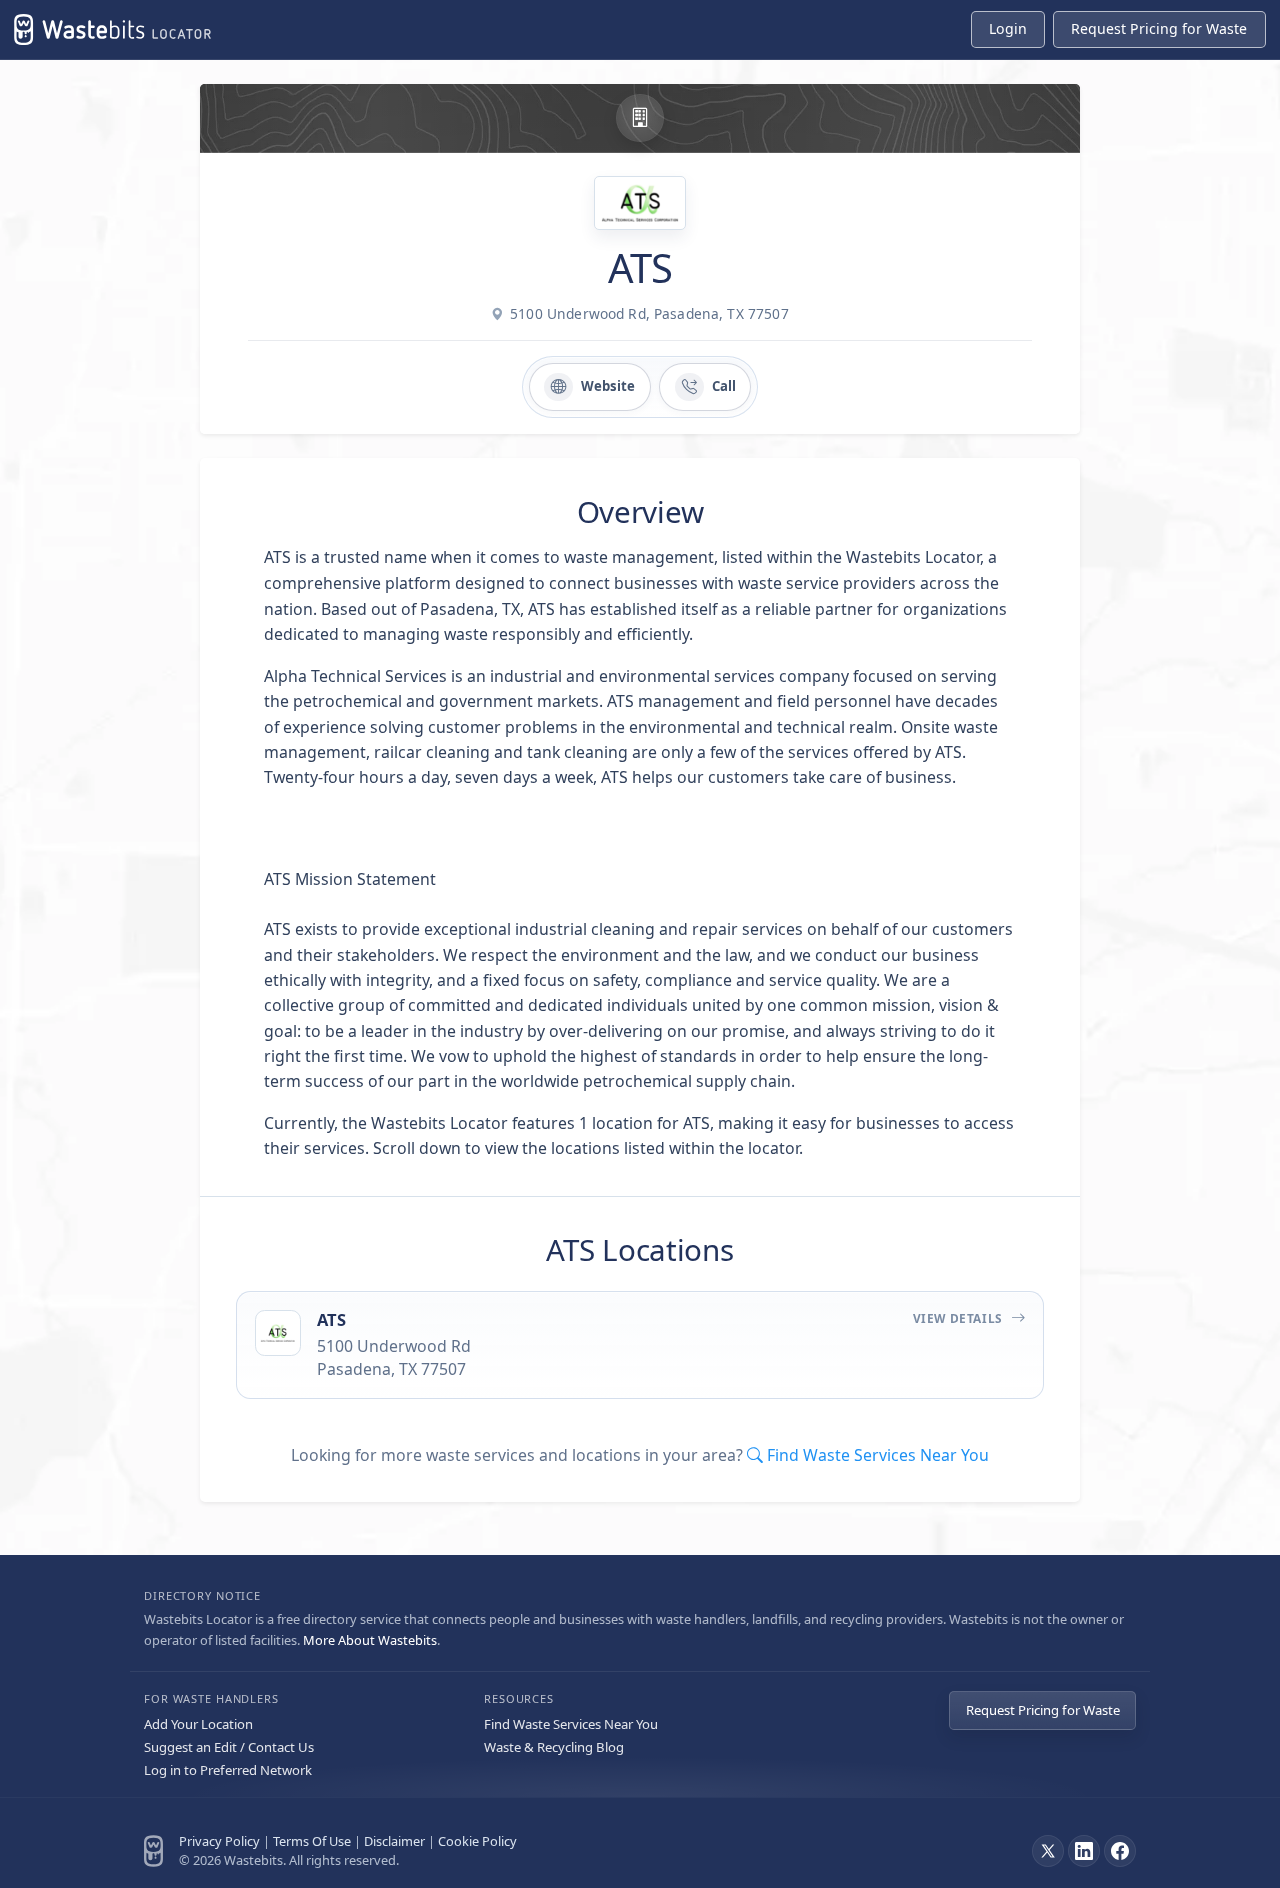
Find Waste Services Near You (571, 1724)
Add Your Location (198, 1724)
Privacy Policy (219, 1841)
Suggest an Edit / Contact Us (229, 1747)
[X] (1048, 1851)
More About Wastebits (370, 1640)
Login (1008, 28)
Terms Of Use (312, 1841)
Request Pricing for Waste (1043, 1710)
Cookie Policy (477, 1841)
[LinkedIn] (1084, 1851)
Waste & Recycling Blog (554, 1747)
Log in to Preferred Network (228, 1770)
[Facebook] (1120, 1851)
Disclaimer (394, 1841)
